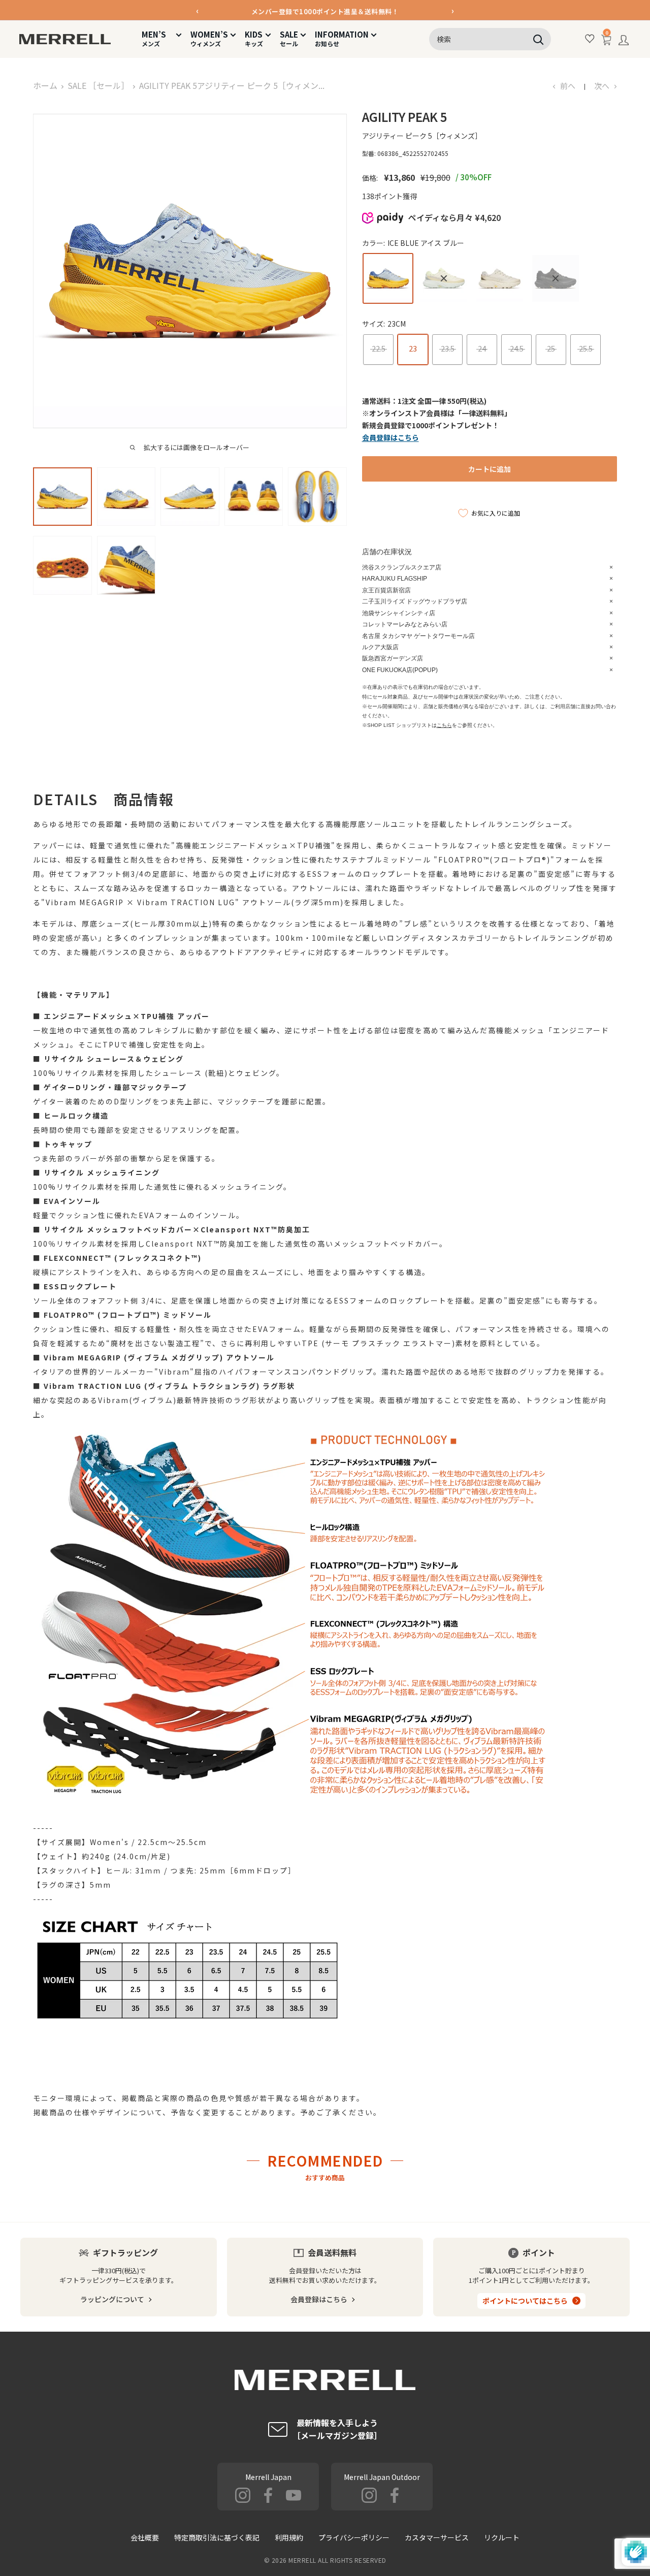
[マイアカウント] (624, 42)
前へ (568, 86)
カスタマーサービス (437, 2537)
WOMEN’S (209, 38)
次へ (602, 86)
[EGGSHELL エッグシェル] (500, 278)
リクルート (502, 2537)
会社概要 (145, 2537)
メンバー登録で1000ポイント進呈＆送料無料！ (325, 10)
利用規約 (289, 2537)
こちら (444, 725)
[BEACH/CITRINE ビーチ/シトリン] (444, 278)
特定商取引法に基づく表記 (217, 2537)
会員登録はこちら (319, 2299)
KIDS (254, 38)
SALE (289, 38)
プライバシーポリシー (354, 2537)
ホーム (45, 85)
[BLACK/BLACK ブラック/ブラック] (556, 278)
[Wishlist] (590, 39)
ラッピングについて (112, 2299)
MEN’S (158, 38)
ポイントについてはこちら (525, 2301)
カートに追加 (490, 469)
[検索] (538, 39)
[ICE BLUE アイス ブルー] (388, 278)
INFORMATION (342, 38)
